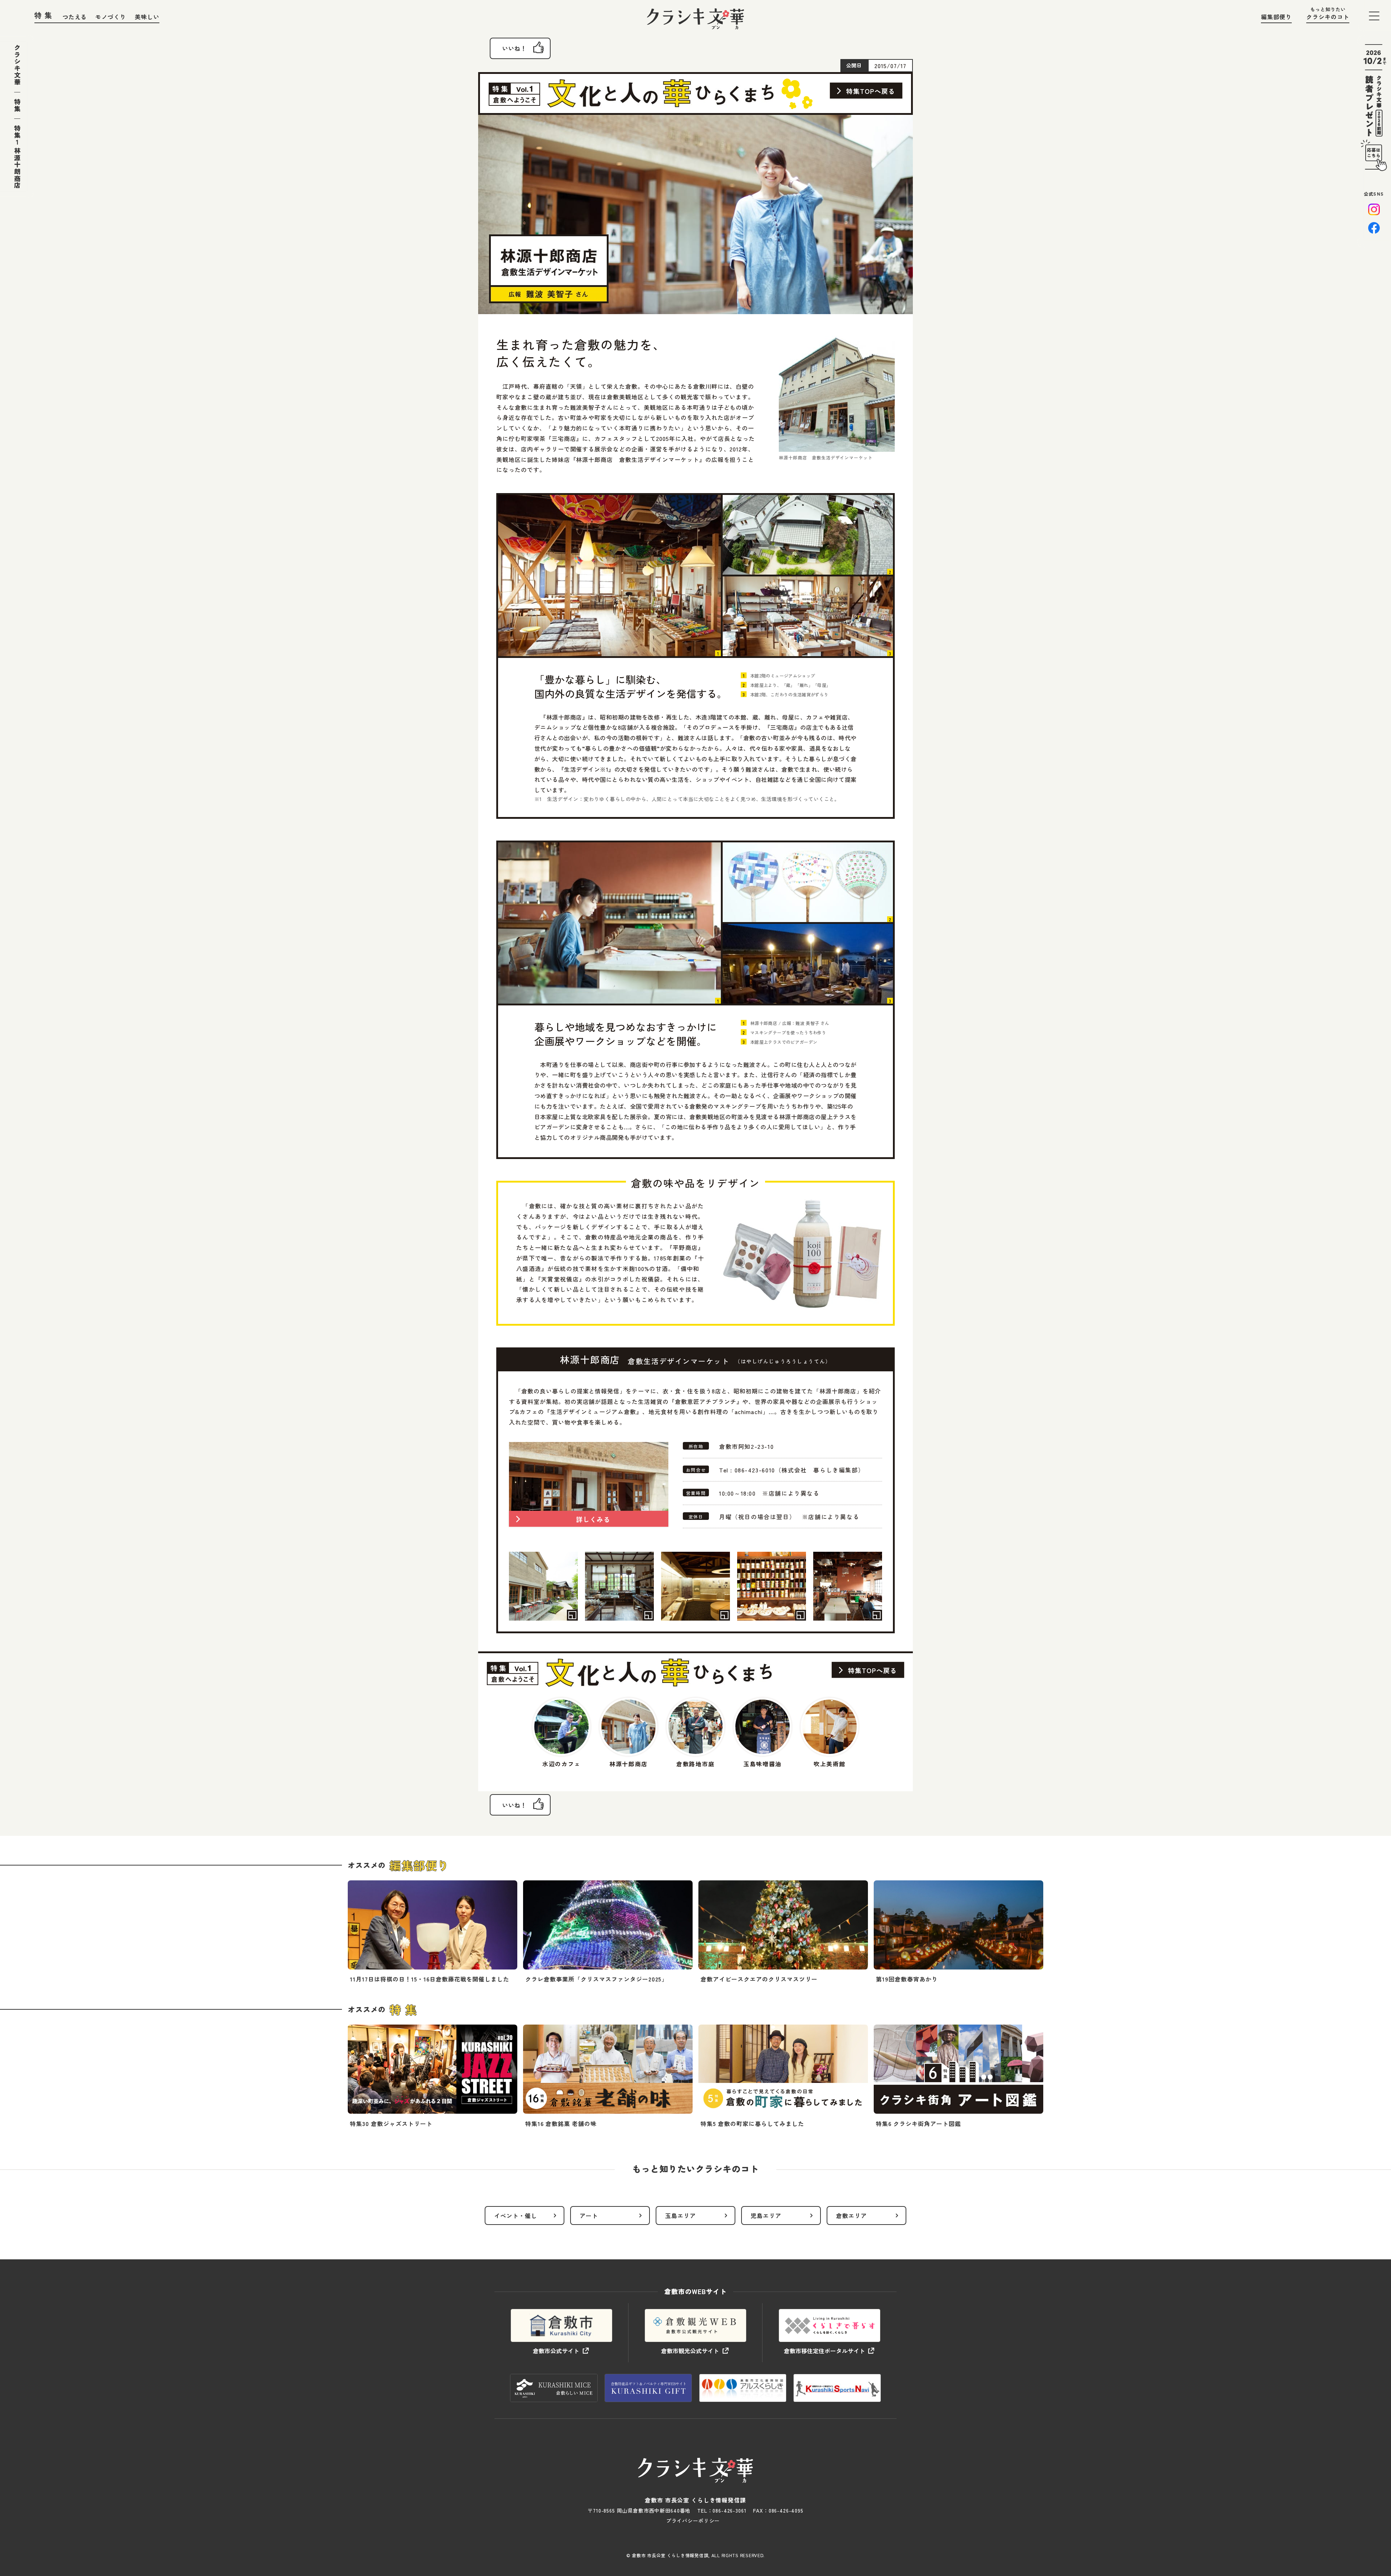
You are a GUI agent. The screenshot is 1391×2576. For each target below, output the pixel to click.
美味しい (147, 17)
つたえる (75, 17)
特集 (17, 105)
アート (589, 2216)
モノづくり (111, 17)
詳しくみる (593, 1519)
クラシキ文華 (17, 65)
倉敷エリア (851, 2216)
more (433, 1935)
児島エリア (766, 2216)
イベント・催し (516, 2216)
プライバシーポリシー (693, 2521)
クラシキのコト (1328, 17)
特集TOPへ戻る (871, 91)
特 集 (43, 15)
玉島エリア (680, 2216)
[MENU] (1374, 16)
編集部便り (1276, 17)
